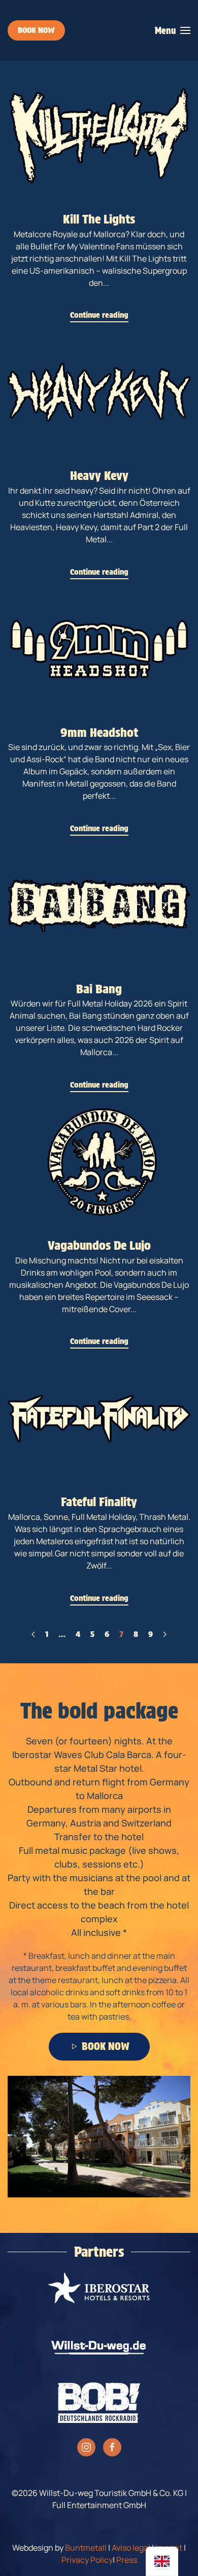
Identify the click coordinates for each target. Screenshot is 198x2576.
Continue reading (99, 315)
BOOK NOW (36, 30)
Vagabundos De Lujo (99, 1245)
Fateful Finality (99, 1502)
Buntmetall (86, 2548)
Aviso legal (131, 2548)
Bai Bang (99, 989)
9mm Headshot (99, 733)
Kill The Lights (99, 219)
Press (127, 2560)
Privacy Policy (87, 2560)
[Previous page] (33, 1634)
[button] (173, 30)
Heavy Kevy (99, 476)
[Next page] (165, 1634)
